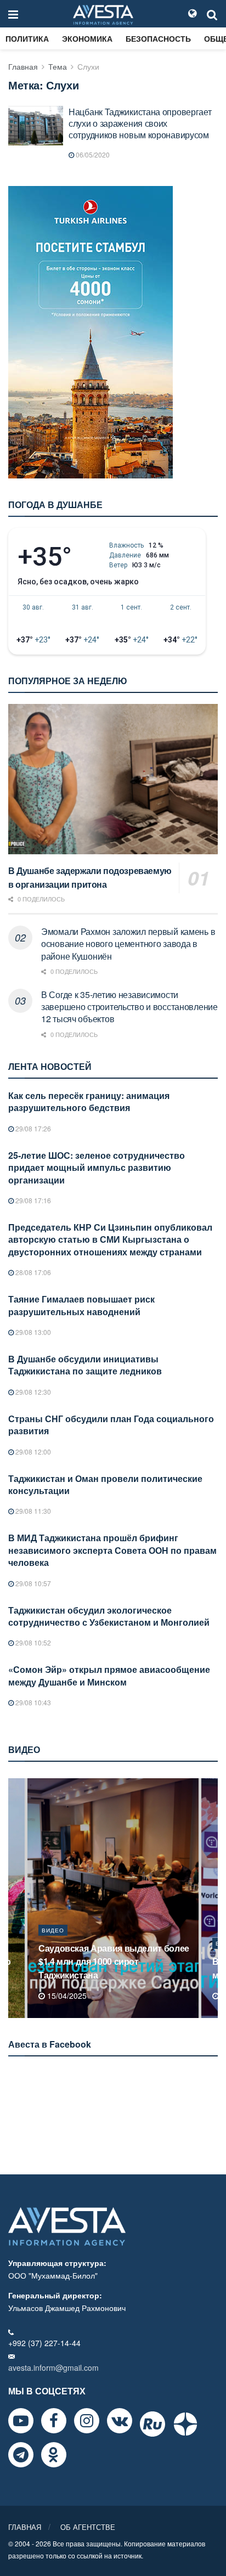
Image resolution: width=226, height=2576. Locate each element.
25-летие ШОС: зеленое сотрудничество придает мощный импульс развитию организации (97, 1168)
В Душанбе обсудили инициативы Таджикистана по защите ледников (85, 1365)
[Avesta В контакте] (120, 2421)
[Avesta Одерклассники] (54, 2455)
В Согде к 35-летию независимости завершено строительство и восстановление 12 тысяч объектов (129, 1007)
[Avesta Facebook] (54, 2421)
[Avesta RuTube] (152, 2424)
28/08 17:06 (32, 1272)
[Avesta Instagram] (87, 2421)
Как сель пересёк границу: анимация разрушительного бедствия (89, 1101)
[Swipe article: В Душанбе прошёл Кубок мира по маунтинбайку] (113, 1898)
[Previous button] (15, 1898)
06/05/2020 (92, 154)
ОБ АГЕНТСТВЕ (88, 2527)
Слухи (88, 66)
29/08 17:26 (32, 1128)
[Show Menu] (13, 14)
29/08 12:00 (32, 1452)
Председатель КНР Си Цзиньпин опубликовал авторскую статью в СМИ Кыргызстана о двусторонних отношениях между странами (110, 1239)
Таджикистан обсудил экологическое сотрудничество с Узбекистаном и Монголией (109, 1616)
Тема (58, 66)
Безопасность (158, 38)
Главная (23, 66)
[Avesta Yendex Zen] (185, 2424)
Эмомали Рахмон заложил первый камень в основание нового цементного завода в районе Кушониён (128, 944)
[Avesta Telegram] (21, 2455)
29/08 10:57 (32, 1583)
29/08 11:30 (32, 1511)
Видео (53, 1943)
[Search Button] (212, 14)
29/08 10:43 (32, 1702)
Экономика (87, 38)
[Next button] (211, 1898)
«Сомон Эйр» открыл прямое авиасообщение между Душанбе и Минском (109, 1675)
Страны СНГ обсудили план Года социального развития (111, 1425)
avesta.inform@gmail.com (53, 2368)
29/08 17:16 (32, 1200)
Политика (27, 38)
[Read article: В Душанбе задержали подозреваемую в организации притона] (113, 779)
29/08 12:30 (32, 1392)
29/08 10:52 (32, 1642)
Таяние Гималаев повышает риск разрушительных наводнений (81, 1305)
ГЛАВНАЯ (25, 2527)
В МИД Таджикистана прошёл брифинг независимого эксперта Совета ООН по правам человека (112, 1550)
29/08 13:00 (32, 1332)
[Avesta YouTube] (21, 2421)
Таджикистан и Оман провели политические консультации (105, 1484)
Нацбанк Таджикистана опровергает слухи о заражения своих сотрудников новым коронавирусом (140, 123)
